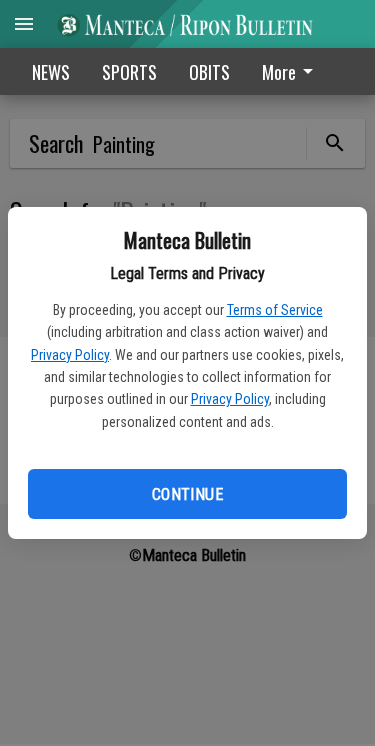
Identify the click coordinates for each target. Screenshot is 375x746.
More (279, 72)
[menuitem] (293, 71)
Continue (187, 494)
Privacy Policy (70, 355)
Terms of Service (275, 310)
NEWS (51, 72)
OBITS (209, 72)
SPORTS (129, 72)
